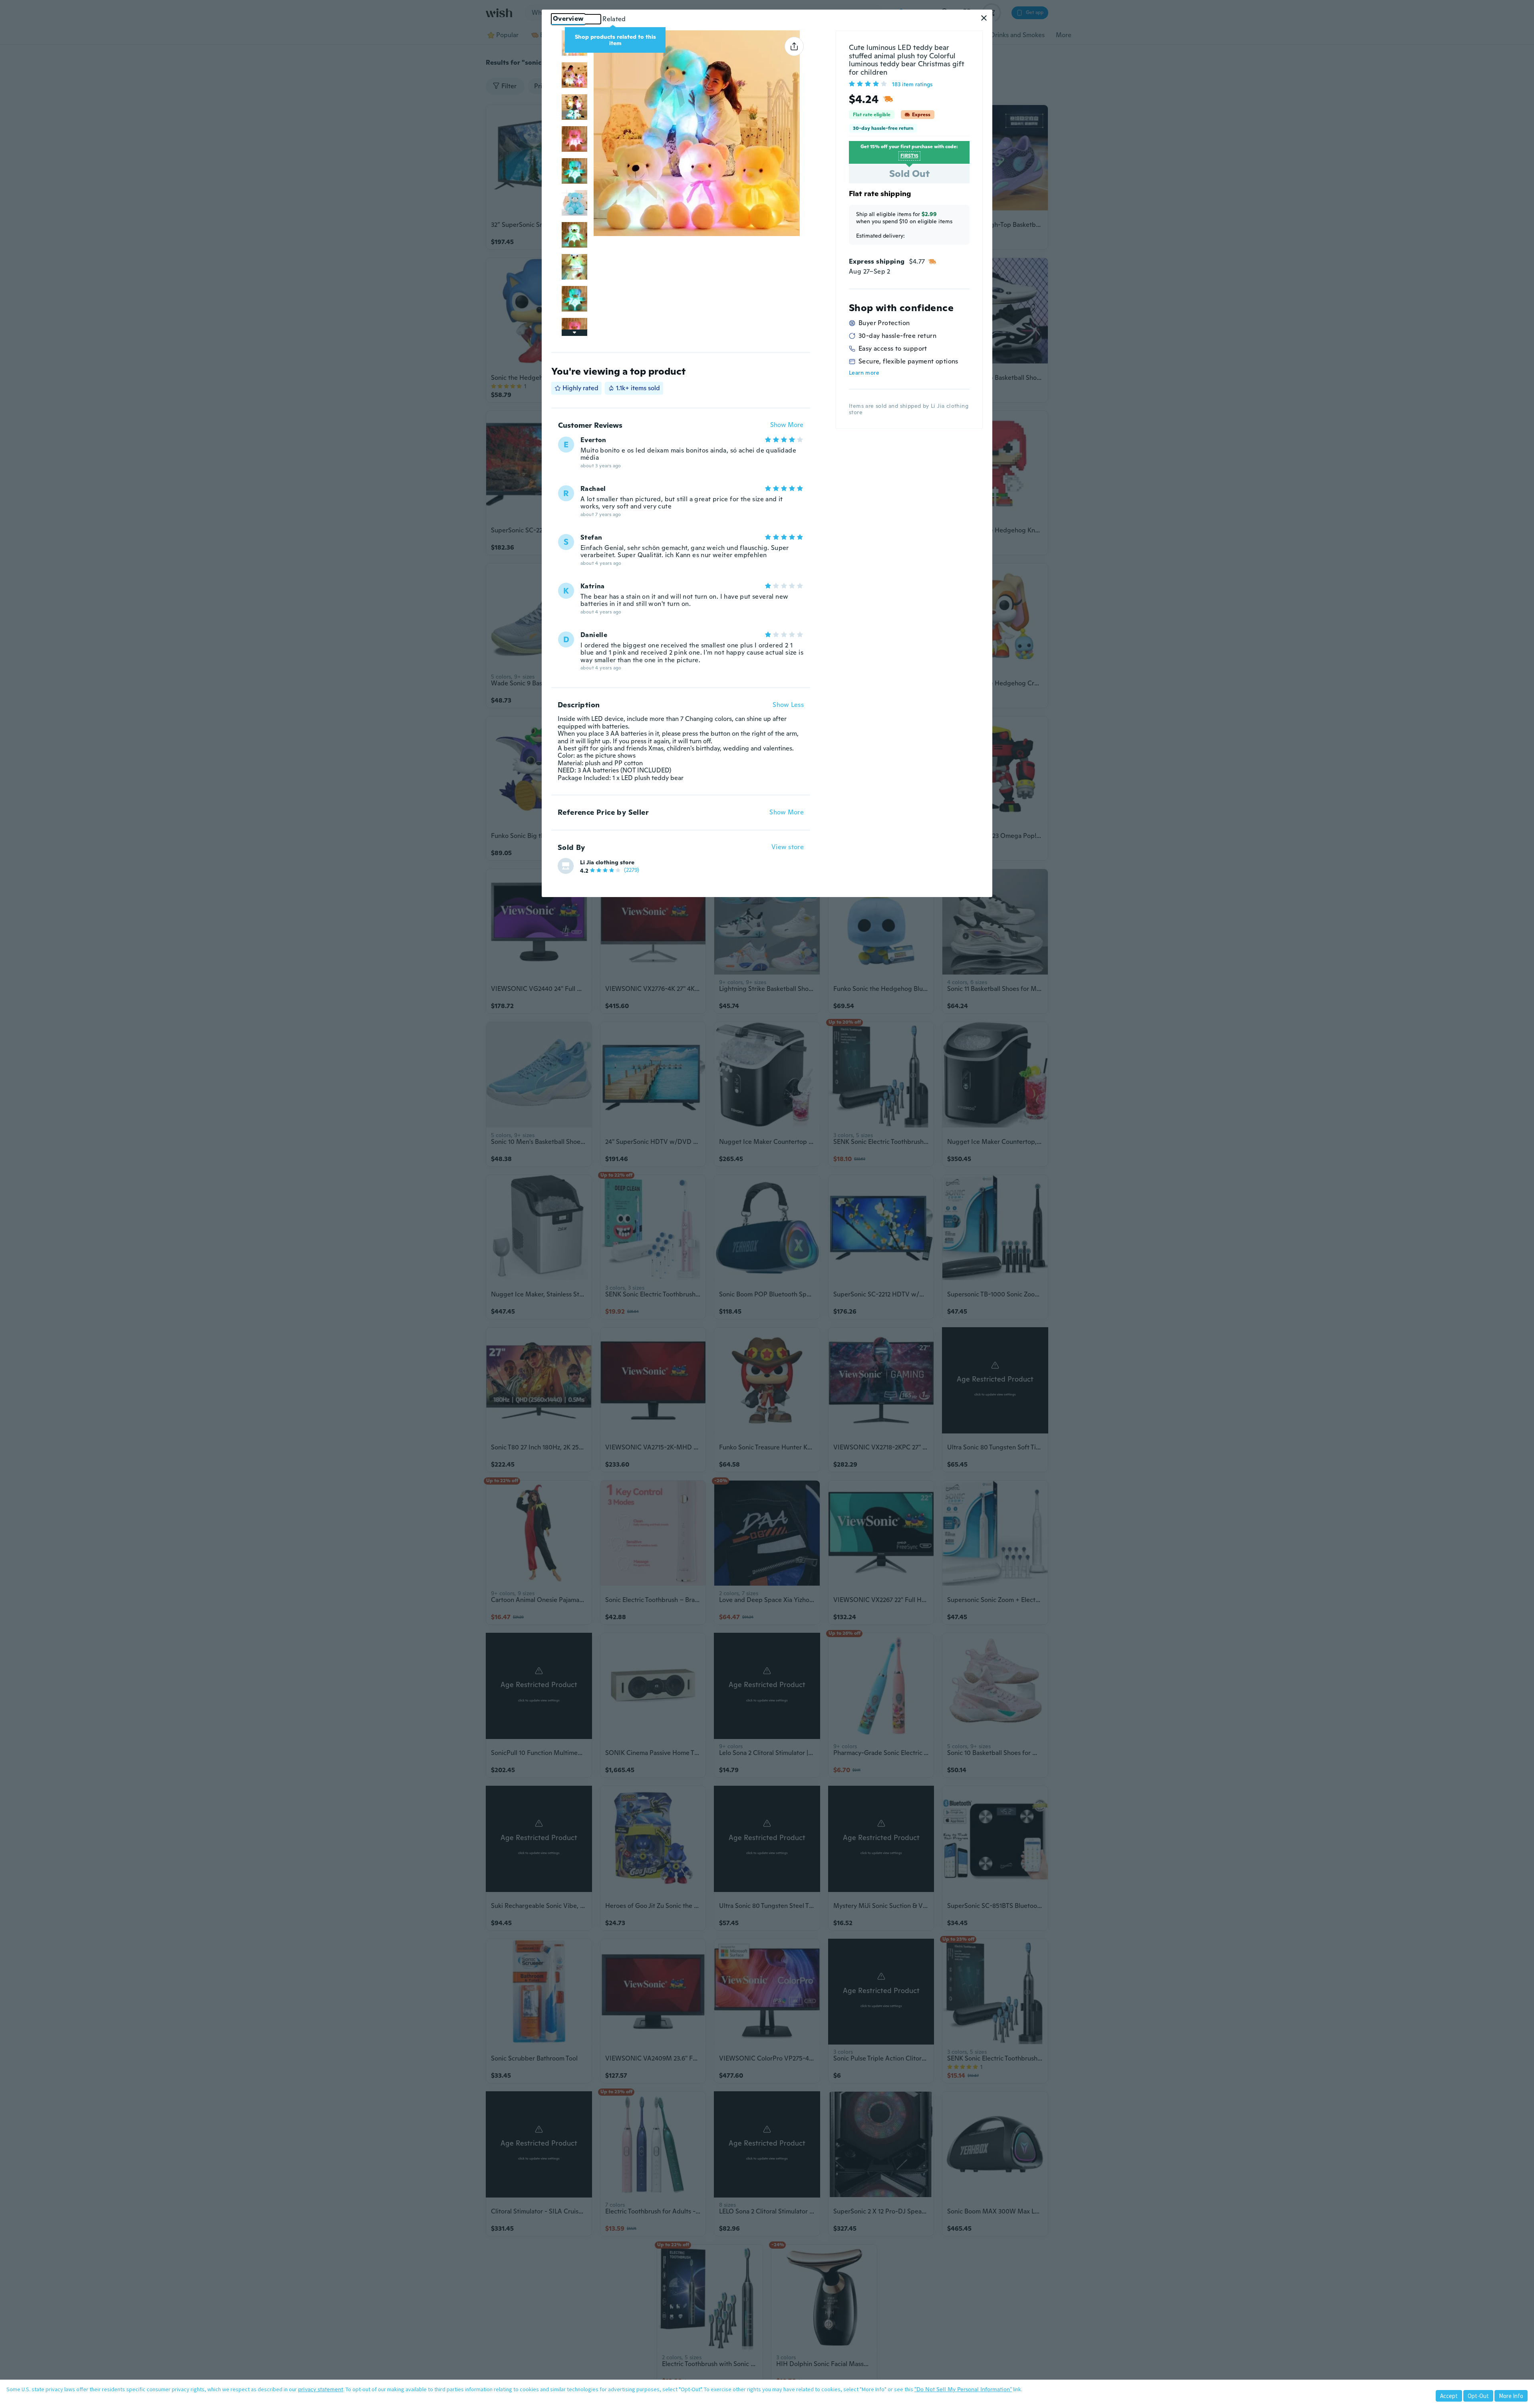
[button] (984, 18)
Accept (1449, 2396)
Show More (787, 425)
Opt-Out (1478, 2396)
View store (788, 847)
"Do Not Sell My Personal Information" (963, 2389)
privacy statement (321, 2389)
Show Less (788, 705)
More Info (1511, 2396)
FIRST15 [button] (909, 156)
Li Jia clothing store (607, 862)
